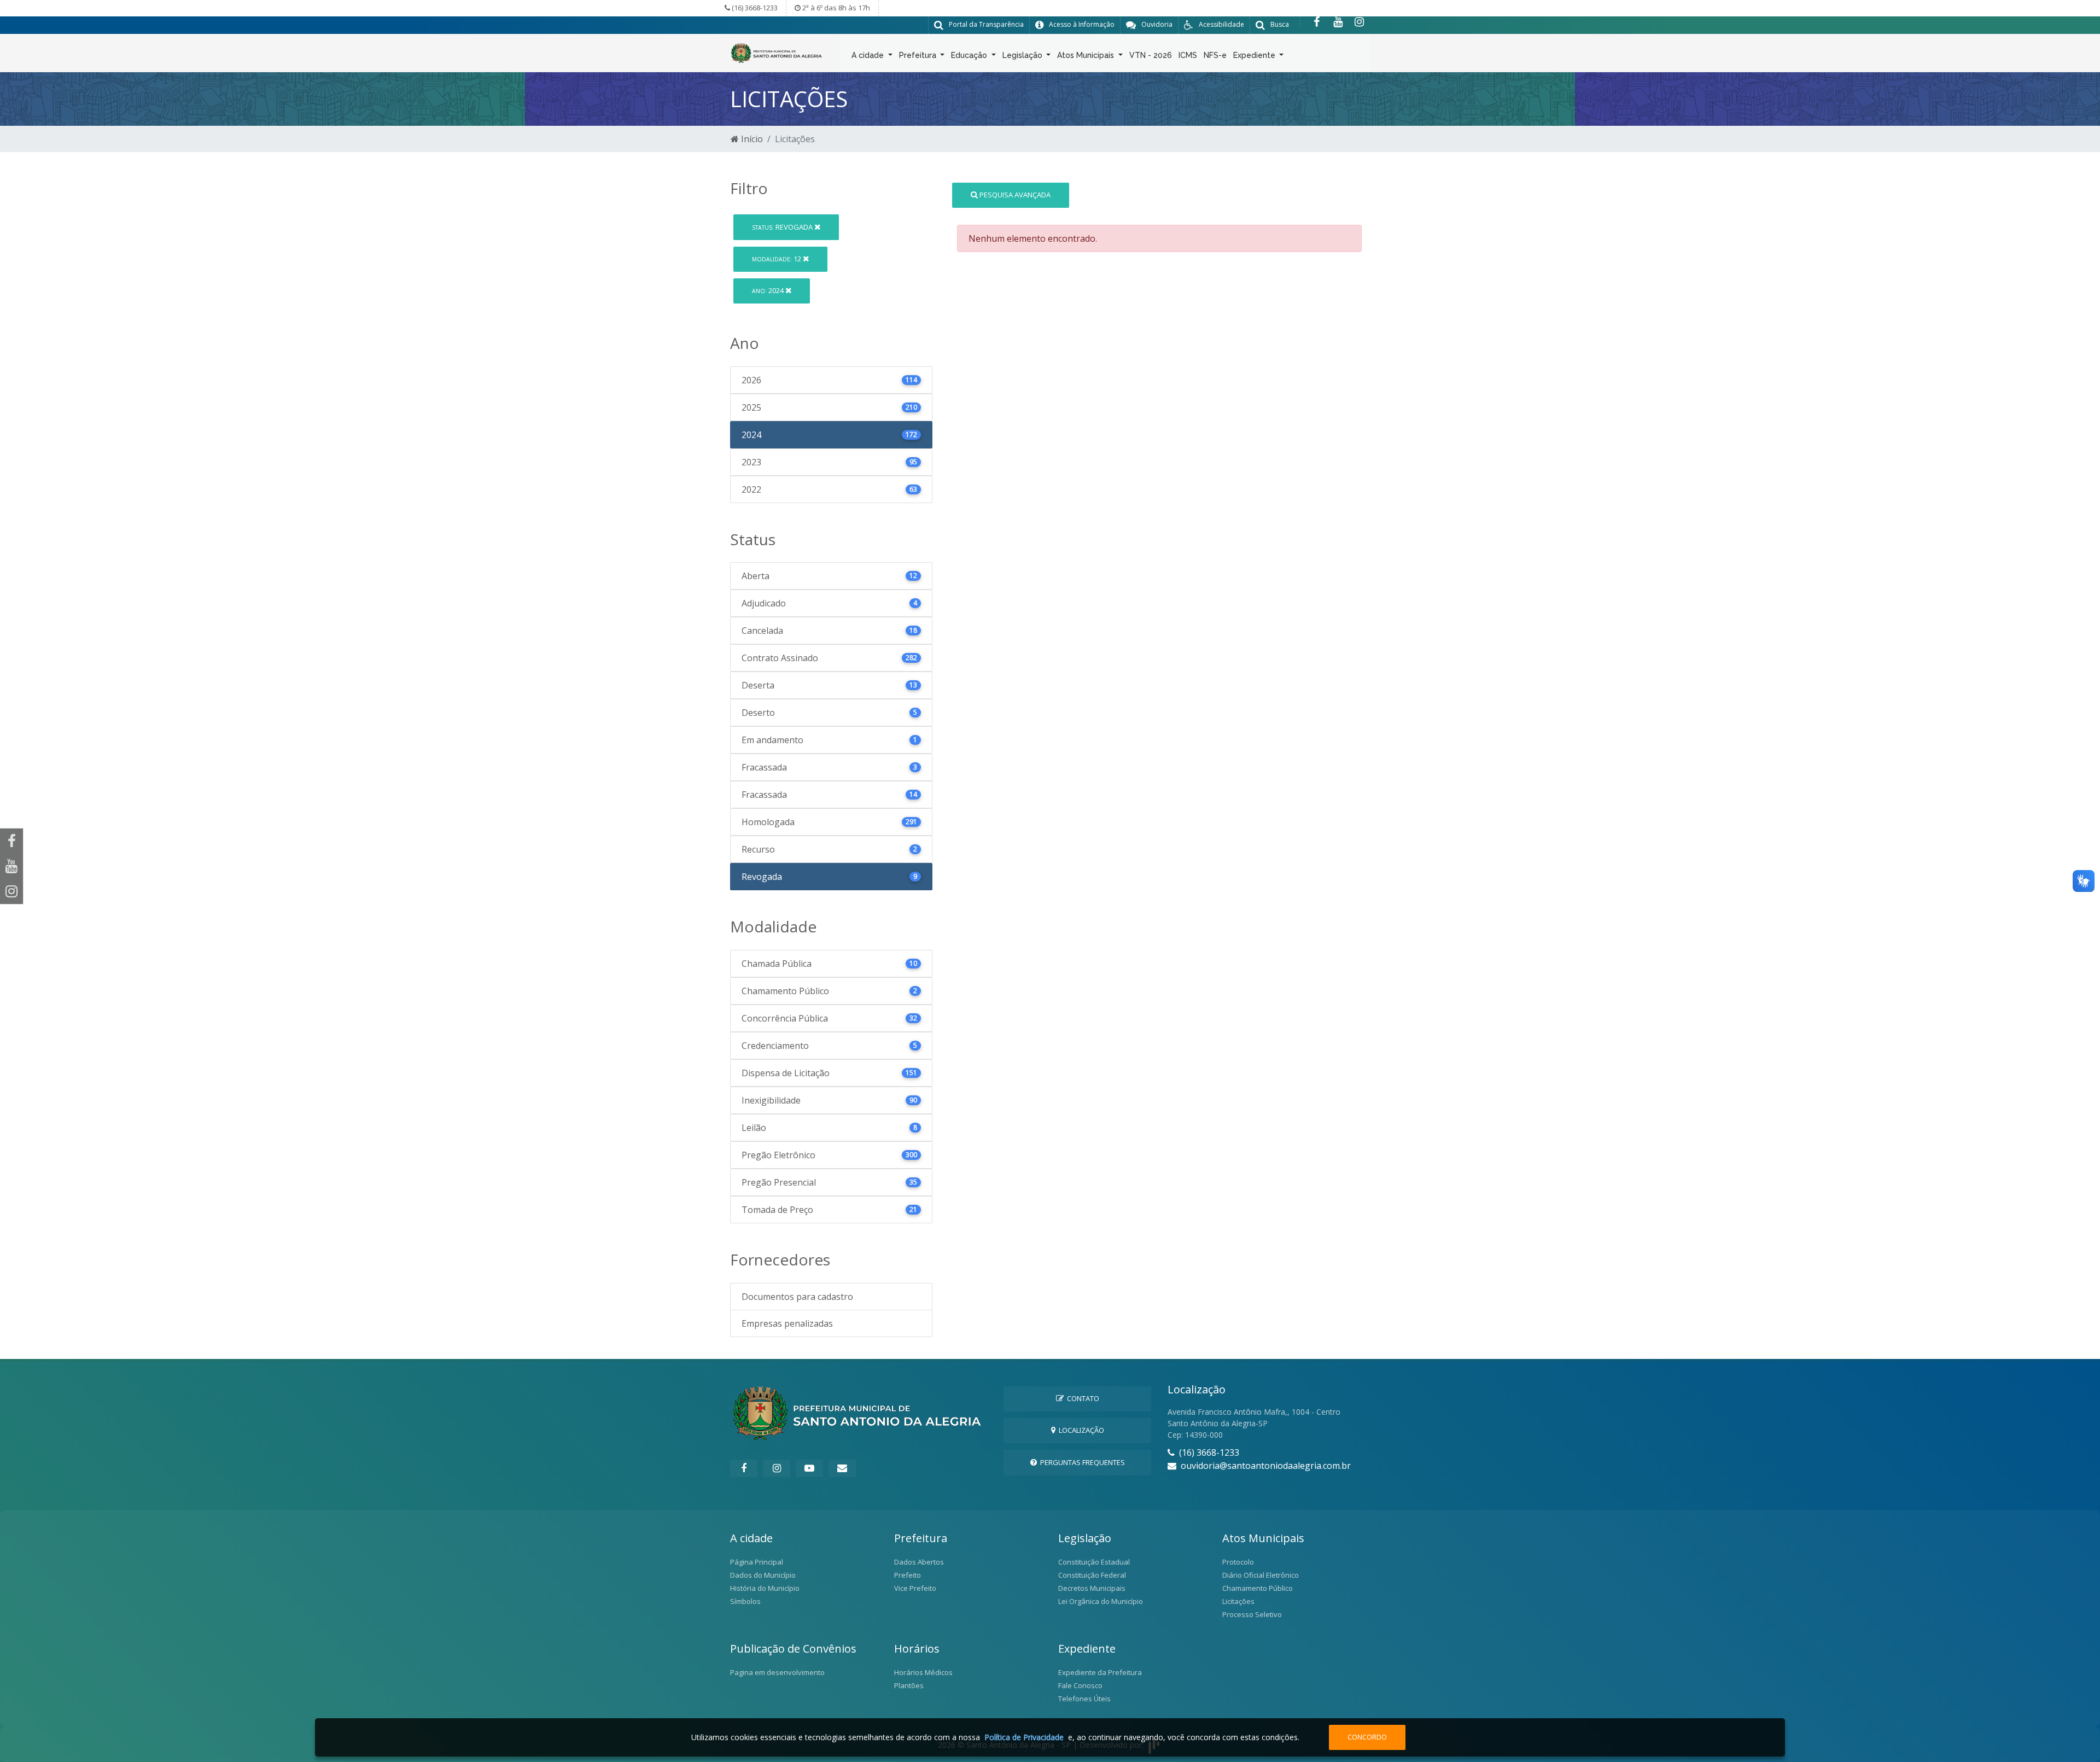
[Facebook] (1317, 22)
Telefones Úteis (1084, 1699)
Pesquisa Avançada (1014, 195)
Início (751, 139)
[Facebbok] (744, 1468)
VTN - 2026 (1151, 55)
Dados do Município (763, 1575)
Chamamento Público (1258, 1588)
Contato (1081, 1398)
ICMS (1188, 55)
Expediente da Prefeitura (1100, 1672)
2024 (769, 290)
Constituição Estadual (1094, 1562)
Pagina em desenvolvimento (777, 1672)
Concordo (1367, 1737)
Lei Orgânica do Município (1101, 1601)
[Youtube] (1338, 22)
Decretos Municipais (1092, 1588)
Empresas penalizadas (787, 1323)
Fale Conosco (1080, 1685)
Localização (1080, 1430)
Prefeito (908, 1575)
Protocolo (1238, 1562)
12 (777, 259)
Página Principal (757, 1562)
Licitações (1238, 1601)
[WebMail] (842, 1468)
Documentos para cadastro (797, 1297)
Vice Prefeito (915, 1588)
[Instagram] (1359, 22)
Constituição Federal (1092, 1575)
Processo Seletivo (1252, 1614)
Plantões (909, 1685)
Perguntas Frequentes (1081, 1462)
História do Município (765, 1588)
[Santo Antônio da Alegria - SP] (777, 52)
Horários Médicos (923, 1672)
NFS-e (1215, 55)
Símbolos (745, 1601)
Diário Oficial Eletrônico (1261, 1575)
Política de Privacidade (1024, 1737)
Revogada (783, 227)
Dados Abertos (919, 1562)
